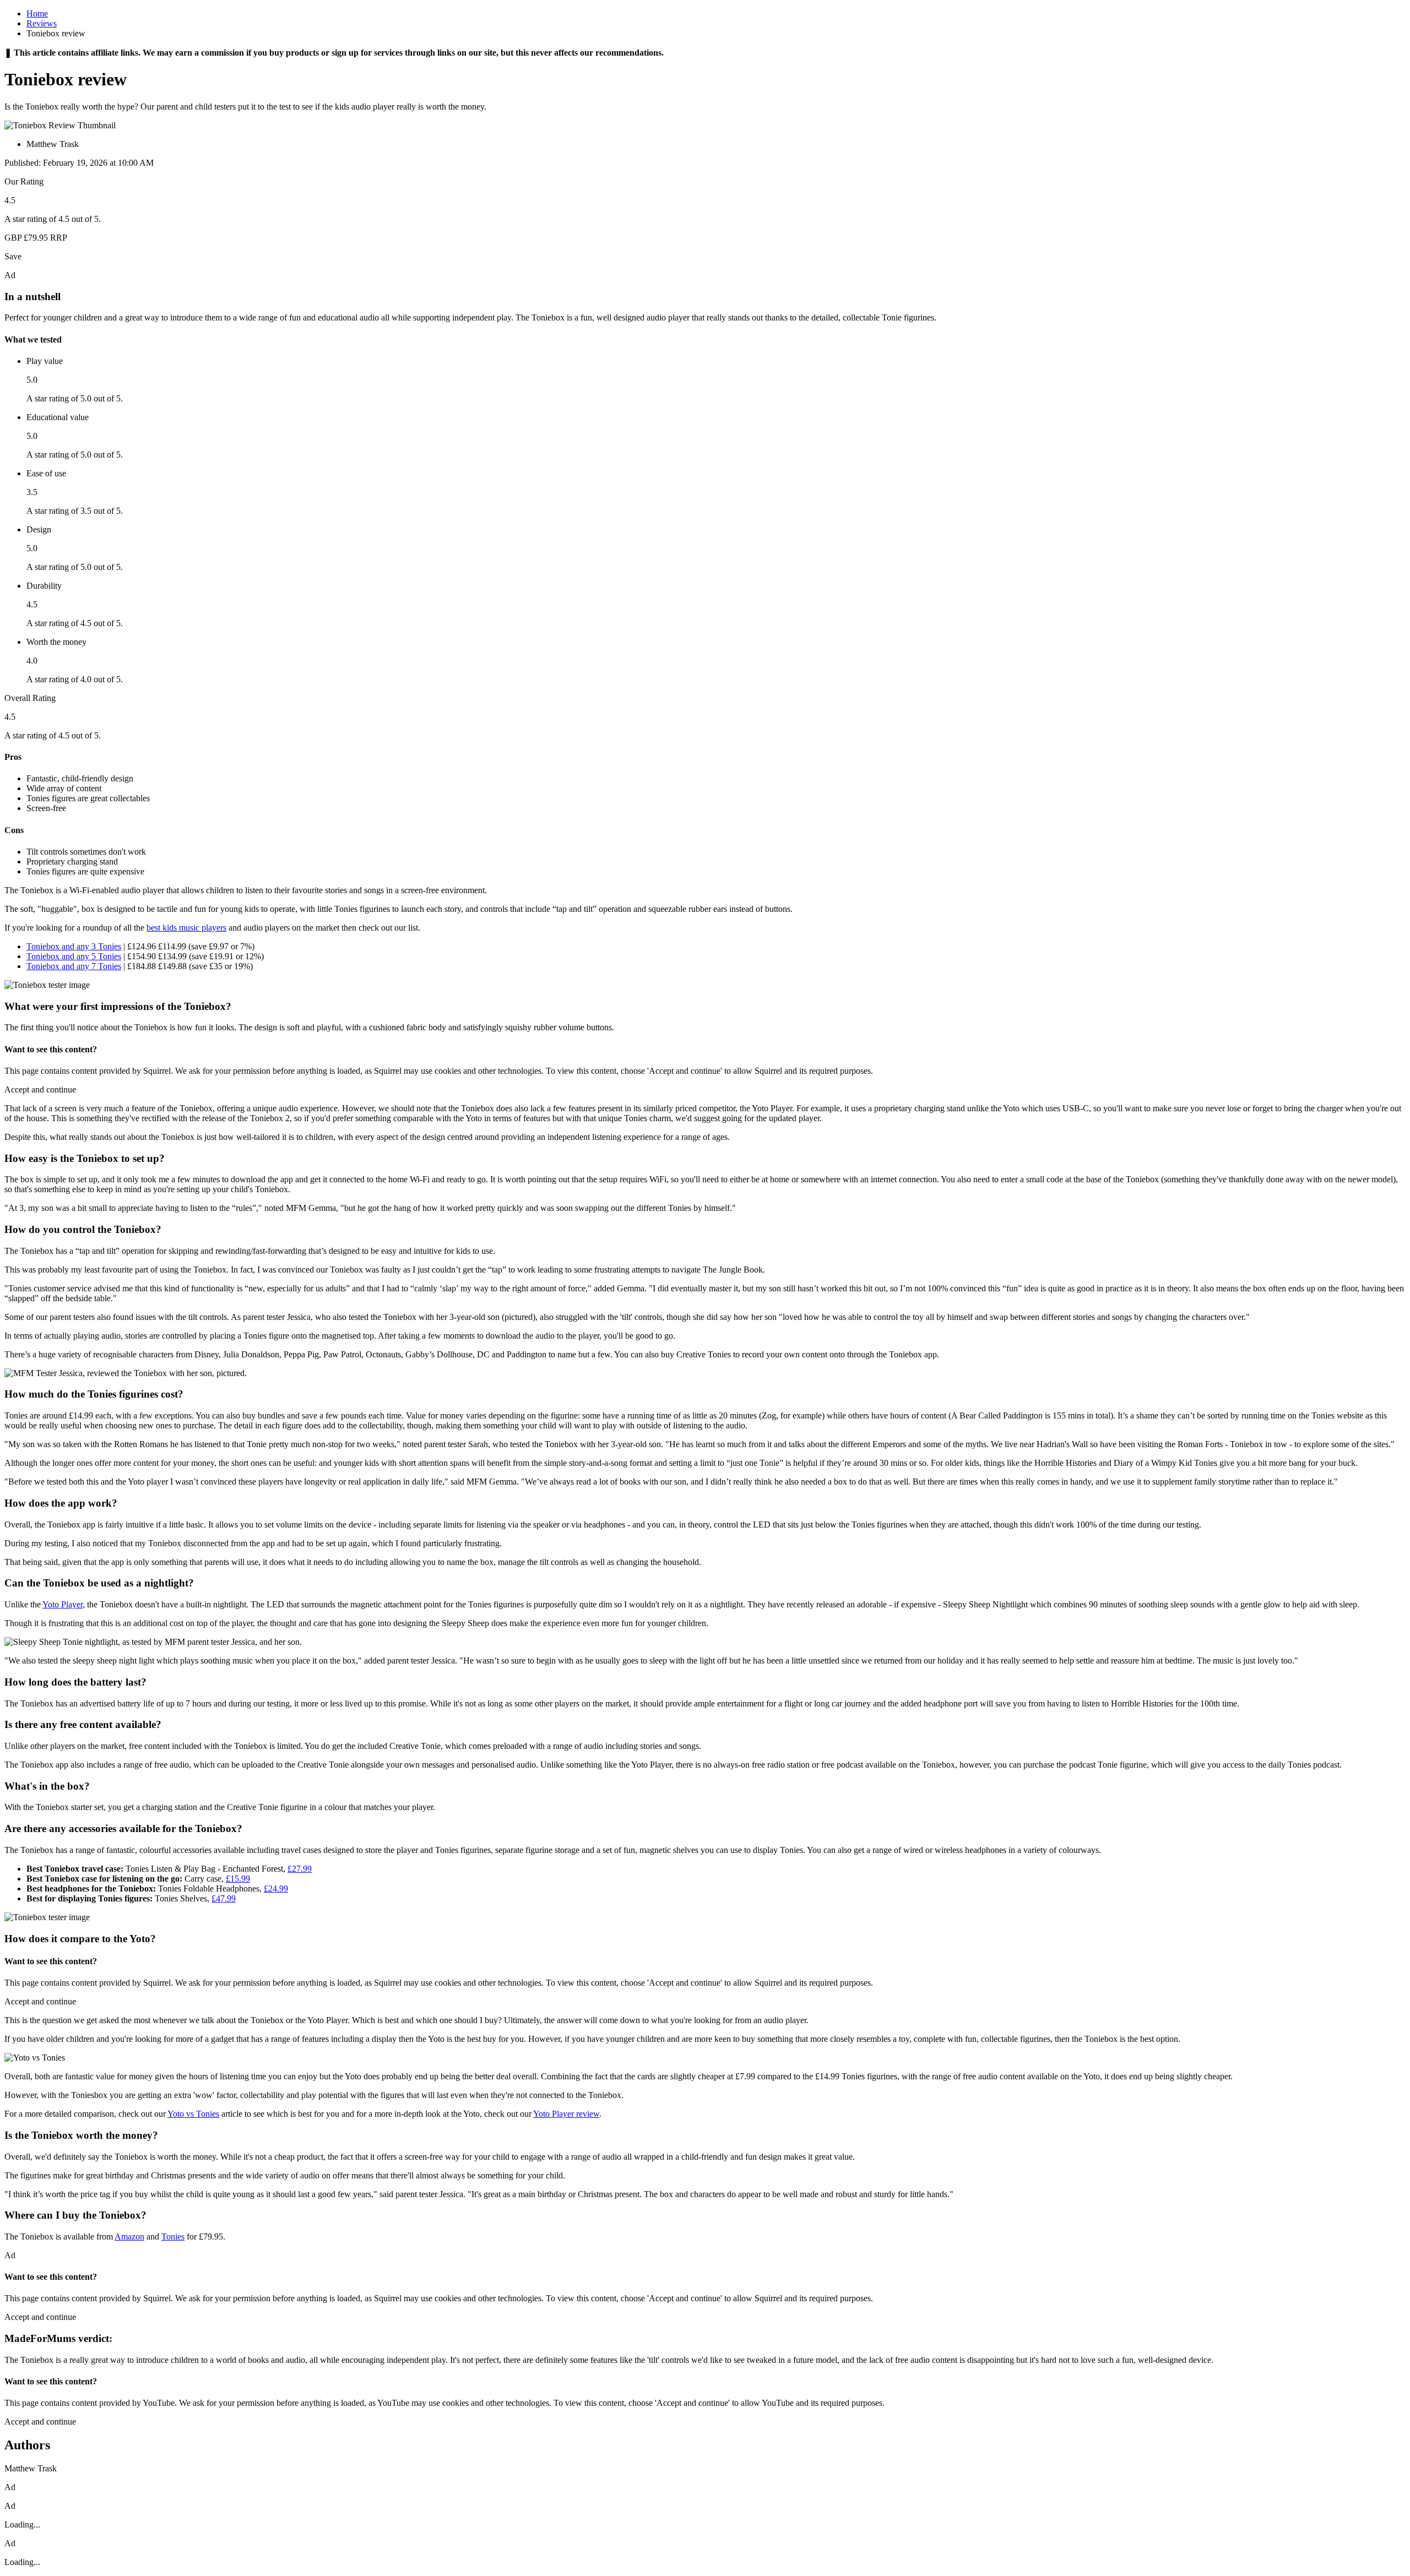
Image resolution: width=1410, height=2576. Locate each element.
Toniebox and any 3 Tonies (74, 946)
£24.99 (276, 1888)
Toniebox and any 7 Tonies (74, 966)
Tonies (173, 2237)
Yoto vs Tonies (193, 2114)
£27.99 (300, 1869)
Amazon (129, 2237)
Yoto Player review (566, 2114)
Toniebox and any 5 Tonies (74, 956)
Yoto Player (63, 1604)
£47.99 (224, 1898)
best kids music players (186, 928)
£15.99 (238, 1879)
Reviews (42, 23)
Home (37, 13)
